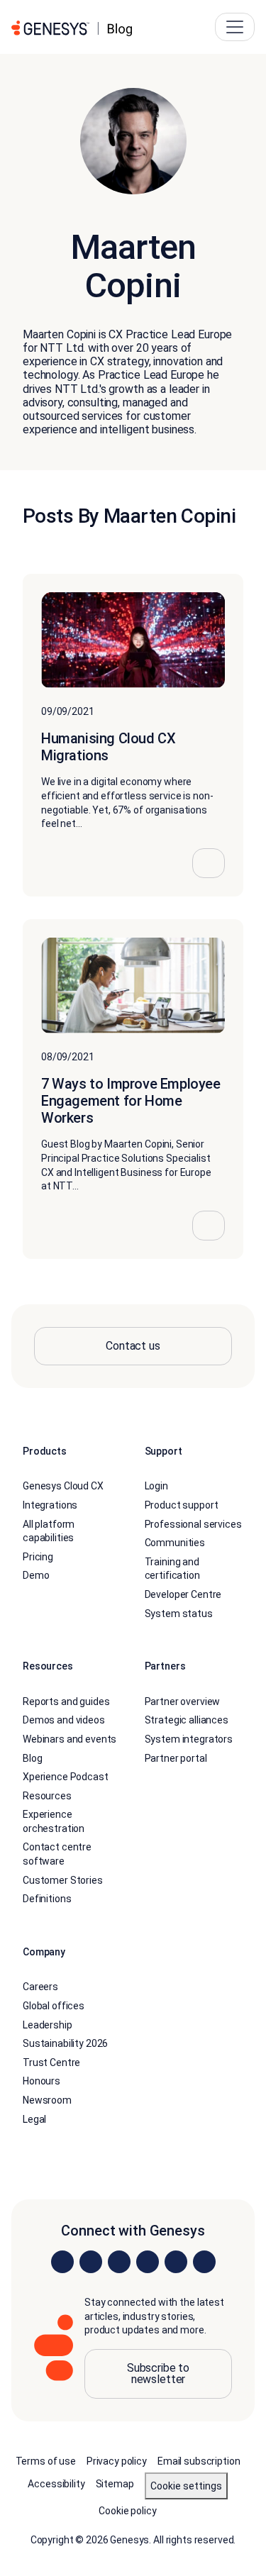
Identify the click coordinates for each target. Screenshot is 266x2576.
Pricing (38, 1557)
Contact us (133, 1346)
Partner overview (183, 1701)
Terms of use (46, 2461)
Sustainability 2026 (65, 2043)
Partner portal (176, 1758)
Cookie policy (127, 2511)
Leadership (48, 2025)
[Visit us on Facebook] (148, 2262)
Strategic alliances (187, 1720)
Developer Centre (183, 1594)
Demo (36, 1575)
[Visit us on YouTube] (176, 2262)
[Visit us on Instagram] (91, 2262)
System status (179, 1614)
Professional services (193, 1524)
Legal (34, 2119)
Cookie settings (186, 2486)
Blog (32, 1758)
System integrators (189, 1739)
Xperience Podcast (66, 1777)
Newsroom (47, 2100)
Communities (175, 1543)
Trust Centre (51, 2063)
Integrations (50, 1505)
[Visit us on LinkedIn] (62, 2262)
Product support (182, 1505)
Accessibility (56, 2484)
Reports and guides (66, 1701)
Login (156, 1486)
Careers (40, 1987)
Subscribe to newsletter (158, 2374)
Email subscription (199, 2461)
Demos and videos (64, 1720)
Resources (47, 1796)
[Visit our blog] (204, 2262)
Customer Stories (63, 1880)
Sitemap (115, 2484)
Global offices (54, 2006)
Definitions (47, 1899)
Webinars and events (70, 1739)
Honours (41, 2081)
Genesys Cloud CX (63, 1486)
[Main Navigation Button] (235, 27)
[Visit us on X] (119, 2262)
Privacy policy (117, 2461)
